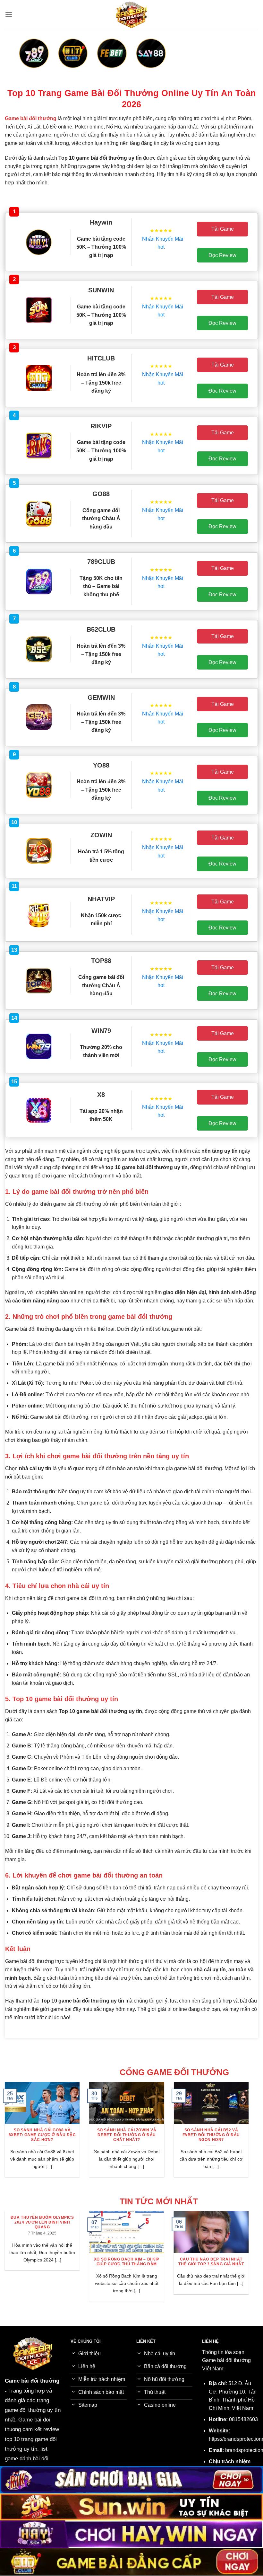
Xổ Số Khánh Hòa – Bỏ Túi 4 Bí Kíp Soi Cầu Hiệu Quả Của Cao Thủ (88, 2264)
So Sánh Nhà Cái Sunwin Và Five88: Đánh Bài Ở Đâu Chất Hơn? (72, 2135)
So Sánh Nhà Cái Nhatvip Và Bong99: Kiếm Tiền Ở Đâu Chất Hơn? (156, 2135)
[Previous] (27, 61)
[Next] (236, 61)
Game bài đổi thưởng (32, 2381)
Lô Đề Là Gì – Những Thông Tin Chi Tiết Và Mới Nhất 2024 (172, 2262)
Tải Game (223, 229)
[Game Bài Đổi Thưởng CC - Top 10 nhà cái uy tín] (131, 14)
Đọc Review (222, 255)
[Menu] (9, 14)
